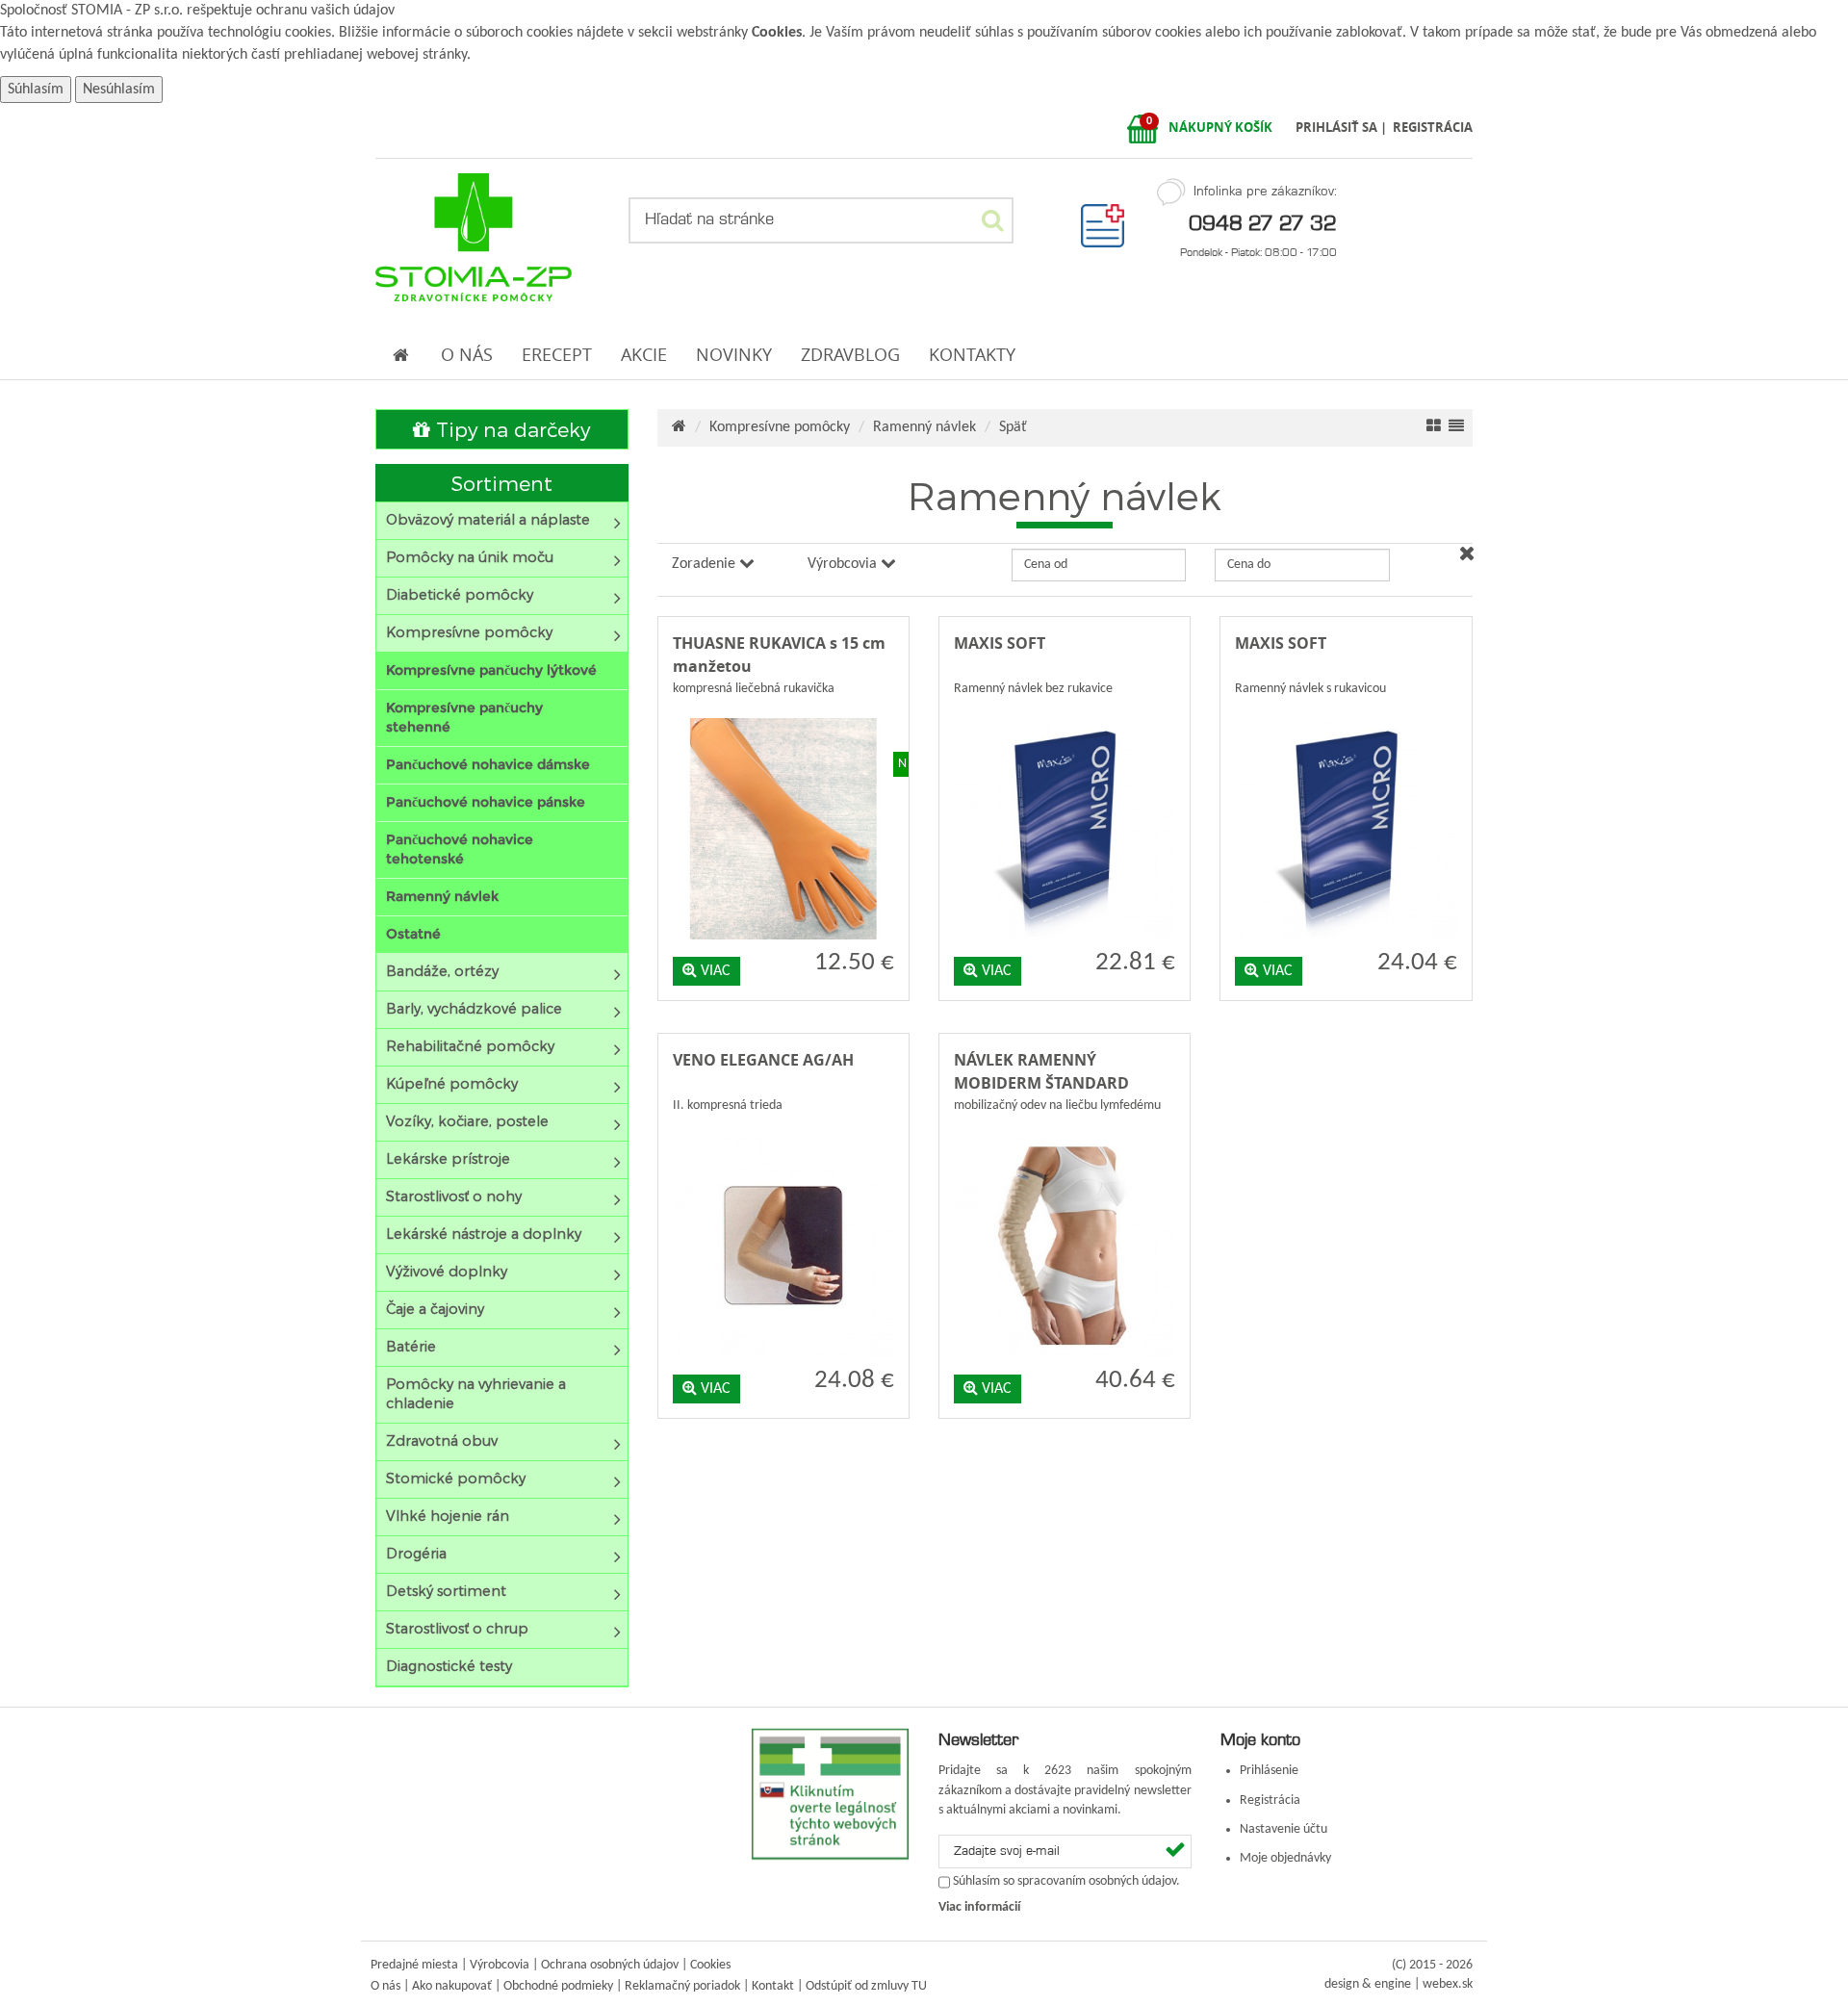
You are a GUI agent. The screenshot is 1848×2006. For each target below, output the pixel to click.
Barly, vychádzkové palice (474, 1008)
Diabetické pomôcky (460, 594)
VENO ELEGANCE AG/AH (763, 1060)
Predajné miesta (414, 1965)
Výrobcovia (500, 1965)
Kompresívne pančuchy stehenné (464, 717)
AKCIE (644, 355)
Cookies (777, 33)
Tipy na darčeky (510, 429)
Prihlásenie (1269, 1771)
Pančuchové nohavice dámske (488, 764)
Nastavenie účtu (1283, 1829)
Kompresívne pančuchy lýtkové (491, 670)
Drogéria (416, 1553)
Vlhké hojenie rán (448, 1516)
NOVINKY (734, 355)
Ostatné (413, 934)
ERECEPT (557, 355)
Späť (1013, 427)
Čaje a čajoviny (435, 1309)
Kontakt (773, 1986)
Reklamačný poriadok (682, 1986)
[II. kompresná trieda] (783, 1131)
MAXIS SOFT (1000, 643)
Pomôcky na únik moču (470, 557)
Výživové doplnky (447, 1271)
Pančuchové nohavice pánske (486, 802)
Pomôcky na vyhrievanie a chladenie (476, 1393)
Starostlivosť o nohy (454, 1196)
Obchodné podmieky (558, 1986)
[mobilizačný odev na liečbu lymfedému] (1065, 1131)
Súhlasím (36, 90)
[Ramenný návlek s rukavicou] (1346, 714)
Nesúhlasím (119, 90)
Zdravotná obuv (442, 1440)
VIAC (714, 971)
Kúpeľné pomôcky (452, 1083)
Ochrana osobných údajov (610, 1965)
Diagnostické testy (449, 1666)
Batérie (411, 1346)
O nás (385, 1986)
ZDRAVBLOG (850, 355)
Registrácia (1270, 1800)
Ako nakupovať (452, 1986)
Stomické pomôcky (456, 1478)
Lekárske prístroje (448, 1158)
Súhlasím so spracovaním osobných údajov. (1066, 1882)
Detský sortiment (446, 1591)
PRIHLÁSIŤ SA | (1343, 127)
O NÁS (467, 355)
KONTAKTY (972, 355)
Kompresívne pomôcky (469, 632)
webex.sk (1448, 1984)
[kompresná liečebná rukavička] (783, 714)
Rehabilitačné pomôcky (470, 1046)
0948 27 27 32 (1263, 222)
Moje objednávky (1285, 1858)
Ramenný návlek (442, 896)
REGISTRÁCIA (1433, 127)
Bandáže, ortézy (442, 971)
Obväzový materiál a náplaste (488, 519)
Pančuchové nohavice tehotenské (460, 849)
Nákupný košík (1220, 127)
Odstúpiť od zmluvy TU (866, 1986)
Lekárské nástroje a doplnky (484, 1234)
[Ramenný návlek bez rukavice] (1065, 714)
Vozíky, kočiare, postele (467, 1121)
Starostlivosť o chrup (457, 1628)
